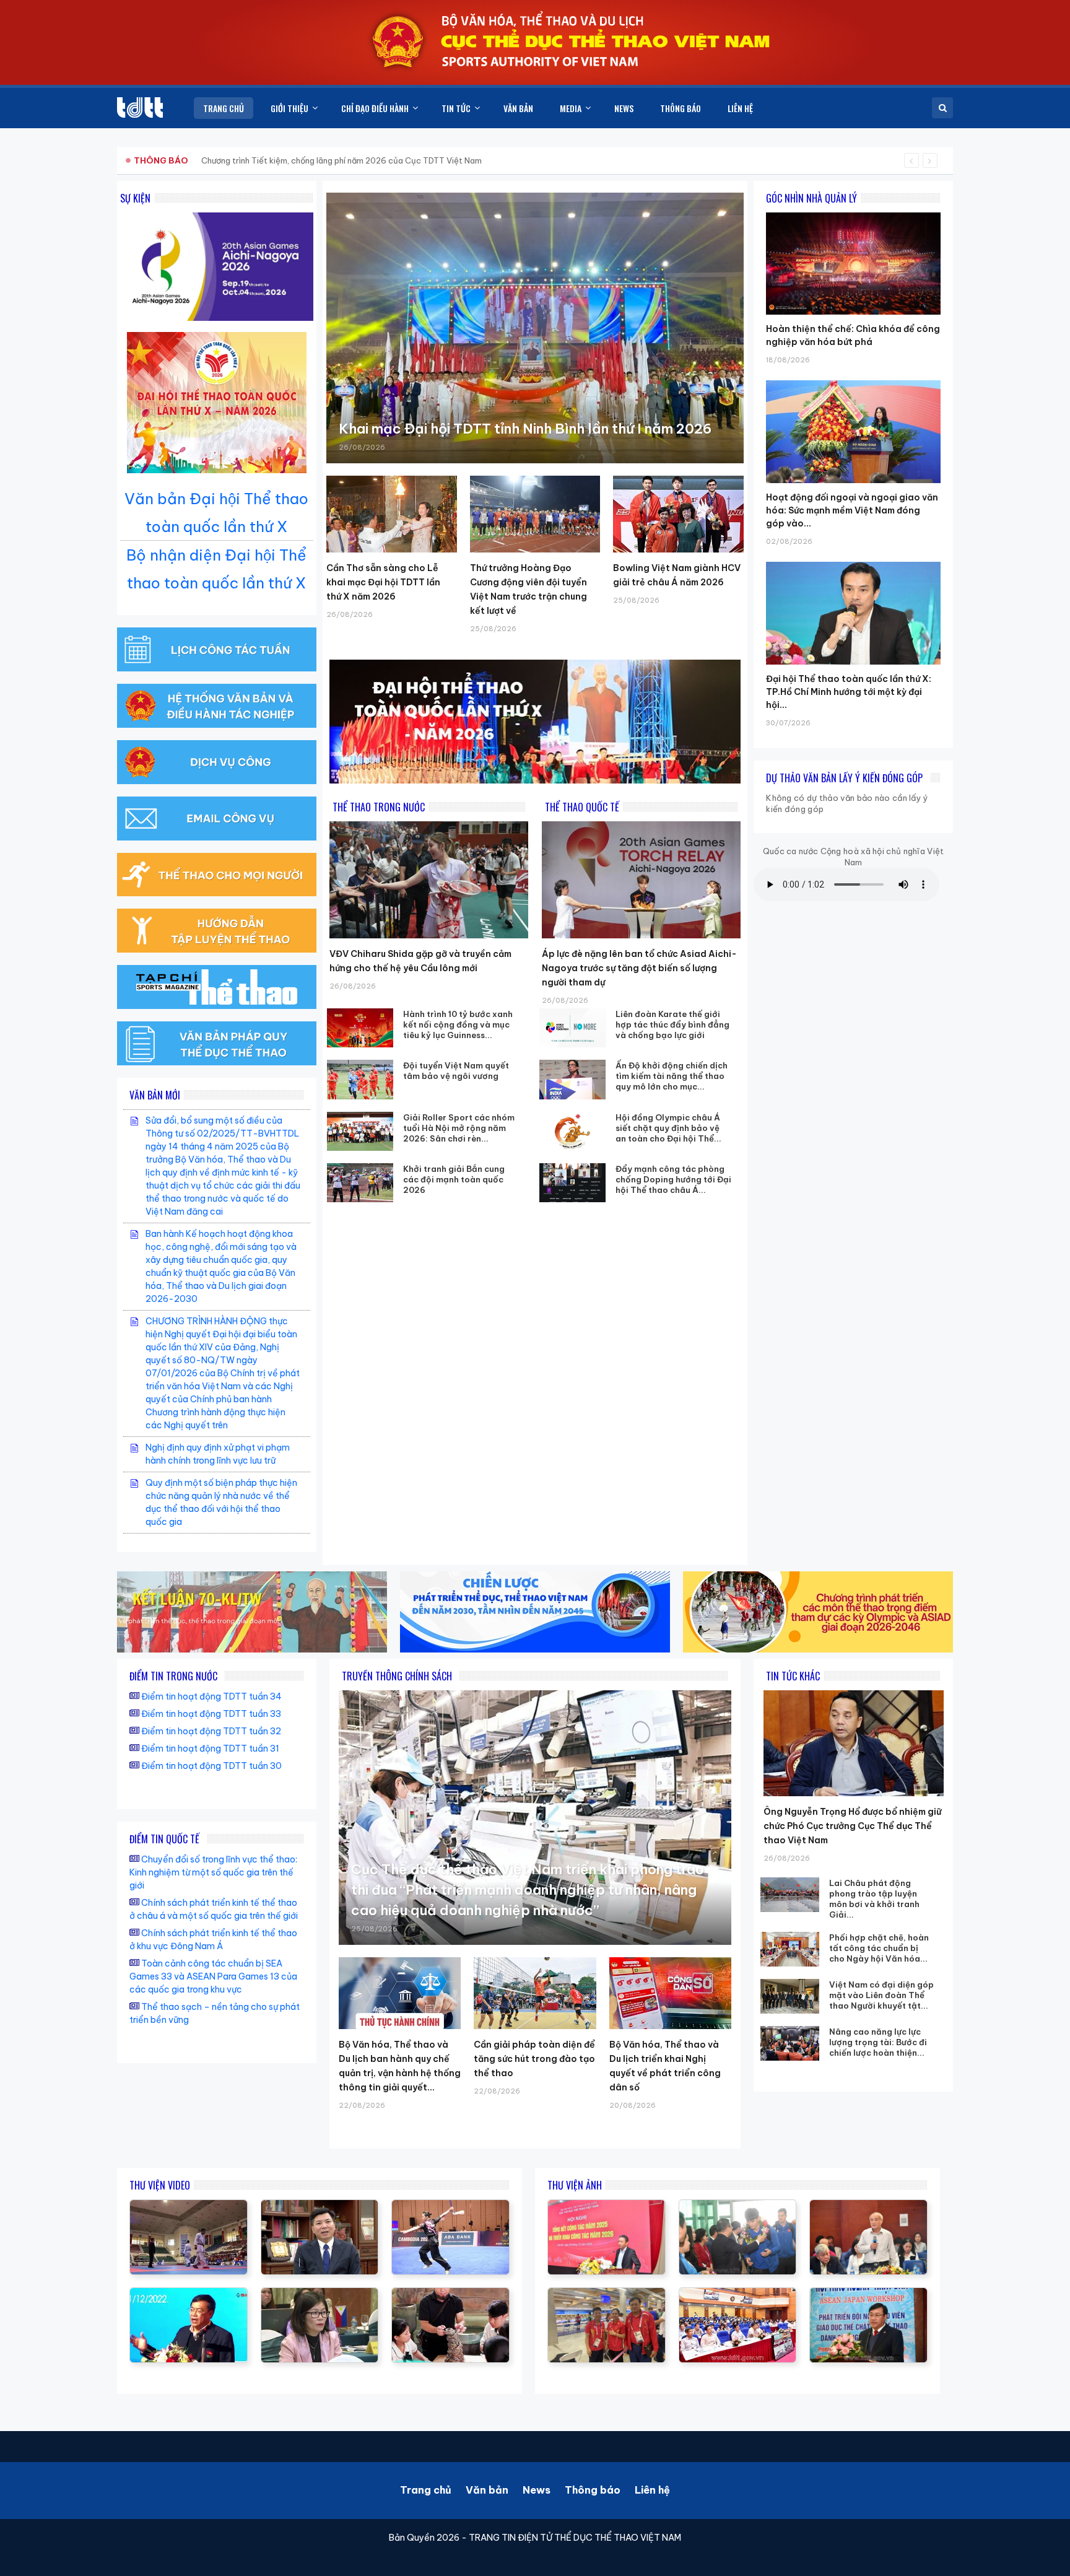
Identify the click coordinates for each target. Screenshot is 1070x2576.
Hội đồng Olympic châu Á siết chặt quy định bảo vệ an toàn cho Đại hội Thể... (668, 1128)
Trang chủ (426, 2490)
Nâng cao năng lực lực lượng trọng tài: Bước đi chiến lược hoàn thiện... (878, 2042)
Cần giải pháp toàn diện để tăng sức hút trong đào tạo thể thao (534, 2059)
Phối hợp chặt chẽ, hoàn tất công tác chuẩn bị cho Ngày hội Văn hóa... (879, 1948)
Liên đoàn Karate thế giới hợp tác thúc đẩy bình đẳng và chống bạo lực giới (672, 1024)
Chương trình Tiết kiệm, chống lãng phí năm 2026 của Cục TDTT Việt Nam (341, 160)
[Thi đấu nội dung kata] (189, 2206)
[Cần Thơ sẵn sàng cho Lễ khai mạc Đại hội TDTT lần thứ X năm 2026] (392, 514)
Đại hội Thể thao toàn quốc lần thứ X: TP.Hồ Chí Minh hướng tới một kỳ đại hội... (849, 692)
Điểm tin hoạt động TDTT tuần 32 (211, 1731)
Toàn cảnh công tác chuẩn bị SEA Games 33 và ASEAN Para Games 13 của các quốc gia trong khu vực (213, 1976)
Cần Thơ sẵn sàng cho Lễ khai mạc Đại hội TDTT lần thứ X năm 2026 (383, 582)
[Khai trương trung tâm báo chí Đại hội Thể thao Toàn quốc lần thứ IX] (189, 2294)
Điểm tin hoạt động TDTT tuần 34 (211, 1696)
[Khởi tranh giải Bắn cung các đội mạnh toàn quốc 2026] (360, 1183)
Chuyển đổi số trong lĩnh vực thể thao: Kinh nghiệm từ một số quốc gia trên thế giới (213, 1872)
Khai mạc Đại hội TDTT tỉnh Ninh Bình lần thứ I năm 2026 (525, 429)
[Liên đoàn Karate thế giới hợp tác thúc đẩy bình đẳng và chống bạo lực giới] (573, 1028)
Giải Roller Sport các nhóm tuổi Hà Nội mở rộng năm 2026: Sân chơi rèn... (459, 1128)
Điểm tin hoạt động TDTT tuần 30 (211, 1766)
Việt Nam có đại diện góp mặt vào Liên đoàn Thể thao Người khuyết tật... (881, 1995)
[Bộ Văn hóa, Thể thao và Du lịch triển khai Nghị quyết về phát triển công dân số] (670, 1993)
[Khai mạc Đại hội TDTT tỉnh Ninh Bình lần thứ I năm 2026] (535, 328)
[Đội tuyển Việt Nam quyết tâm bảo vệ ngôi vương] (360, 1079)
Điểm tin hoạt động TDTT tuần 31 (210, 1749)
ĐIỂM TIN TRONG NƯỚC (173, 1676)
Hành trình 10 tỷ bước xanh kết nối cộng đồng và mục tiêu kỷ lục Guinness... (458, 1024)
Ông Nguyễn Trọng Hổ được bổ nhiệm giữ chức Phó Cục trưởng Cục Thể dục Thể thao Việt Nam (852, 1826)
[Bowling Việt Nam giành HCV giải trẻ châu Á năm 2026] (678, 514)
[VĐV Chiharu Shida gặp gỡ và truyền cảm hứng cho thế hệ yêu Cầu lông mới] (429, 880)
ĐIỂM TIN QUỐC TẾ (164, 1839)
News (537, 2490)
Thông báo (593, 2490)
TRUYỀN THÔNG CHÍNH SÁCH (397, 1676)
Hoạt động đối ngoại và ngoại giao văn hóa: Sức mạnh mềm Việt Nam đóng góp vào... (852, 510)
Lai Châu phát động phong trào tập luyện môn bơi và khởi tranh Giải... (874, 1899)
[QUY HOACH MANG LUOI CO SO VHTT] (320, 2206)
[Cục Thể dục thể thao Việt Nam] (140, 107)
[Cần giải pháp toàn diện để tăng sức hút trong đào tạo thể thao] (535, 1993)
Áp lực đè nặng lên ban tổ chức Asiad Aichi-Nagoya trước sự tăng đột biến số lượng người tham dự (639, 968)
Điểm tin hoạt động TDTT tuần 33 (211, 1714)
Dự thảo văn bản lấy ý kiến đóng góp (844, 778)
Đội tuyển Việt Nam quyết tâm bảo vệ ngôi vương (456, 1071)
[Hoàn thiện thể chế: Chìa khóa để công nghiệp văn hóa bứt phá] (853, 212)
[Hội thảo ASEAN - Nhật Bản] (320, 2294)
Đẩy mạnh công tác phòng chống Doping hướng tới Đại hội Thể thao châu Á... (673, 1179)
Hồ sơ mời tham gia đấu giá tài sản (198, 160)
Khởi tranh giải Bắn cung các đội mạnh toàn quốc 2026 (454, 1179)
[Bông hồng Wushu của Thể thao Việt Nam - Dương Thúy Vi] (450, 2206)
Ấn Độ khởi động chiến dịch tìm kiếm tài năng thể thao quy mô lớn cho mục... (672, 1076)
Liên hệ (652, 2490)
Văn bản (487, 2490)
